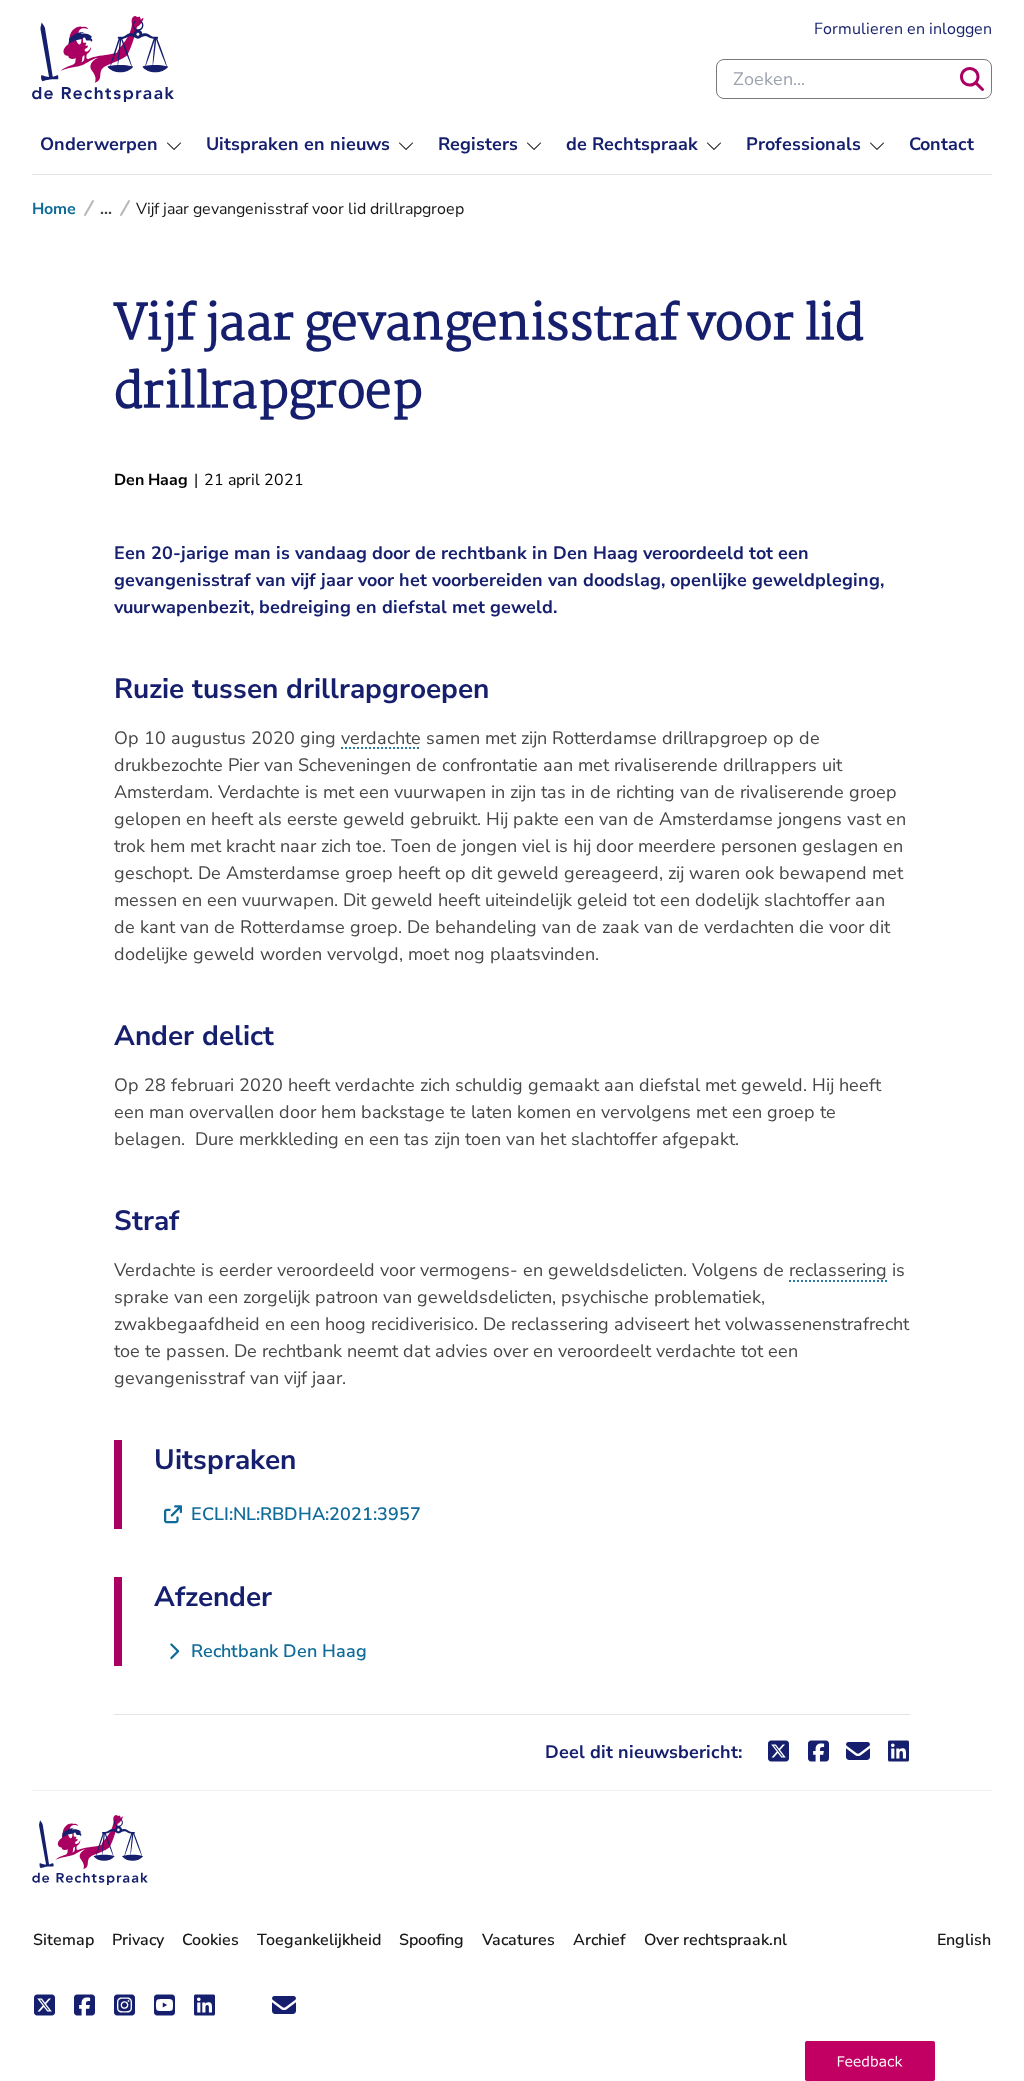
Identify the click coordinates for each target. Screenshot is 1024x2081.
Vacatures (518, 1940)
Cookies (210, 1940)
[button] (870, 2061)
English (964, 1940)
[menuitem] (111, 144)
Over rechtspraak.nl (715, 1940)
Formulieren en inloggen (903, 28)
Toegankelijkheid (319, 1940)
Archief (599, 1940)
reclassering (838, 1270)
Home (54, 209)
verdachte (381, 738)
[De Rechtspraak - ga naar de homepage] (103, 59)
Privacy (138, 1940)
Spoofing (431, 1940)
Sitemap (63, 1940)
